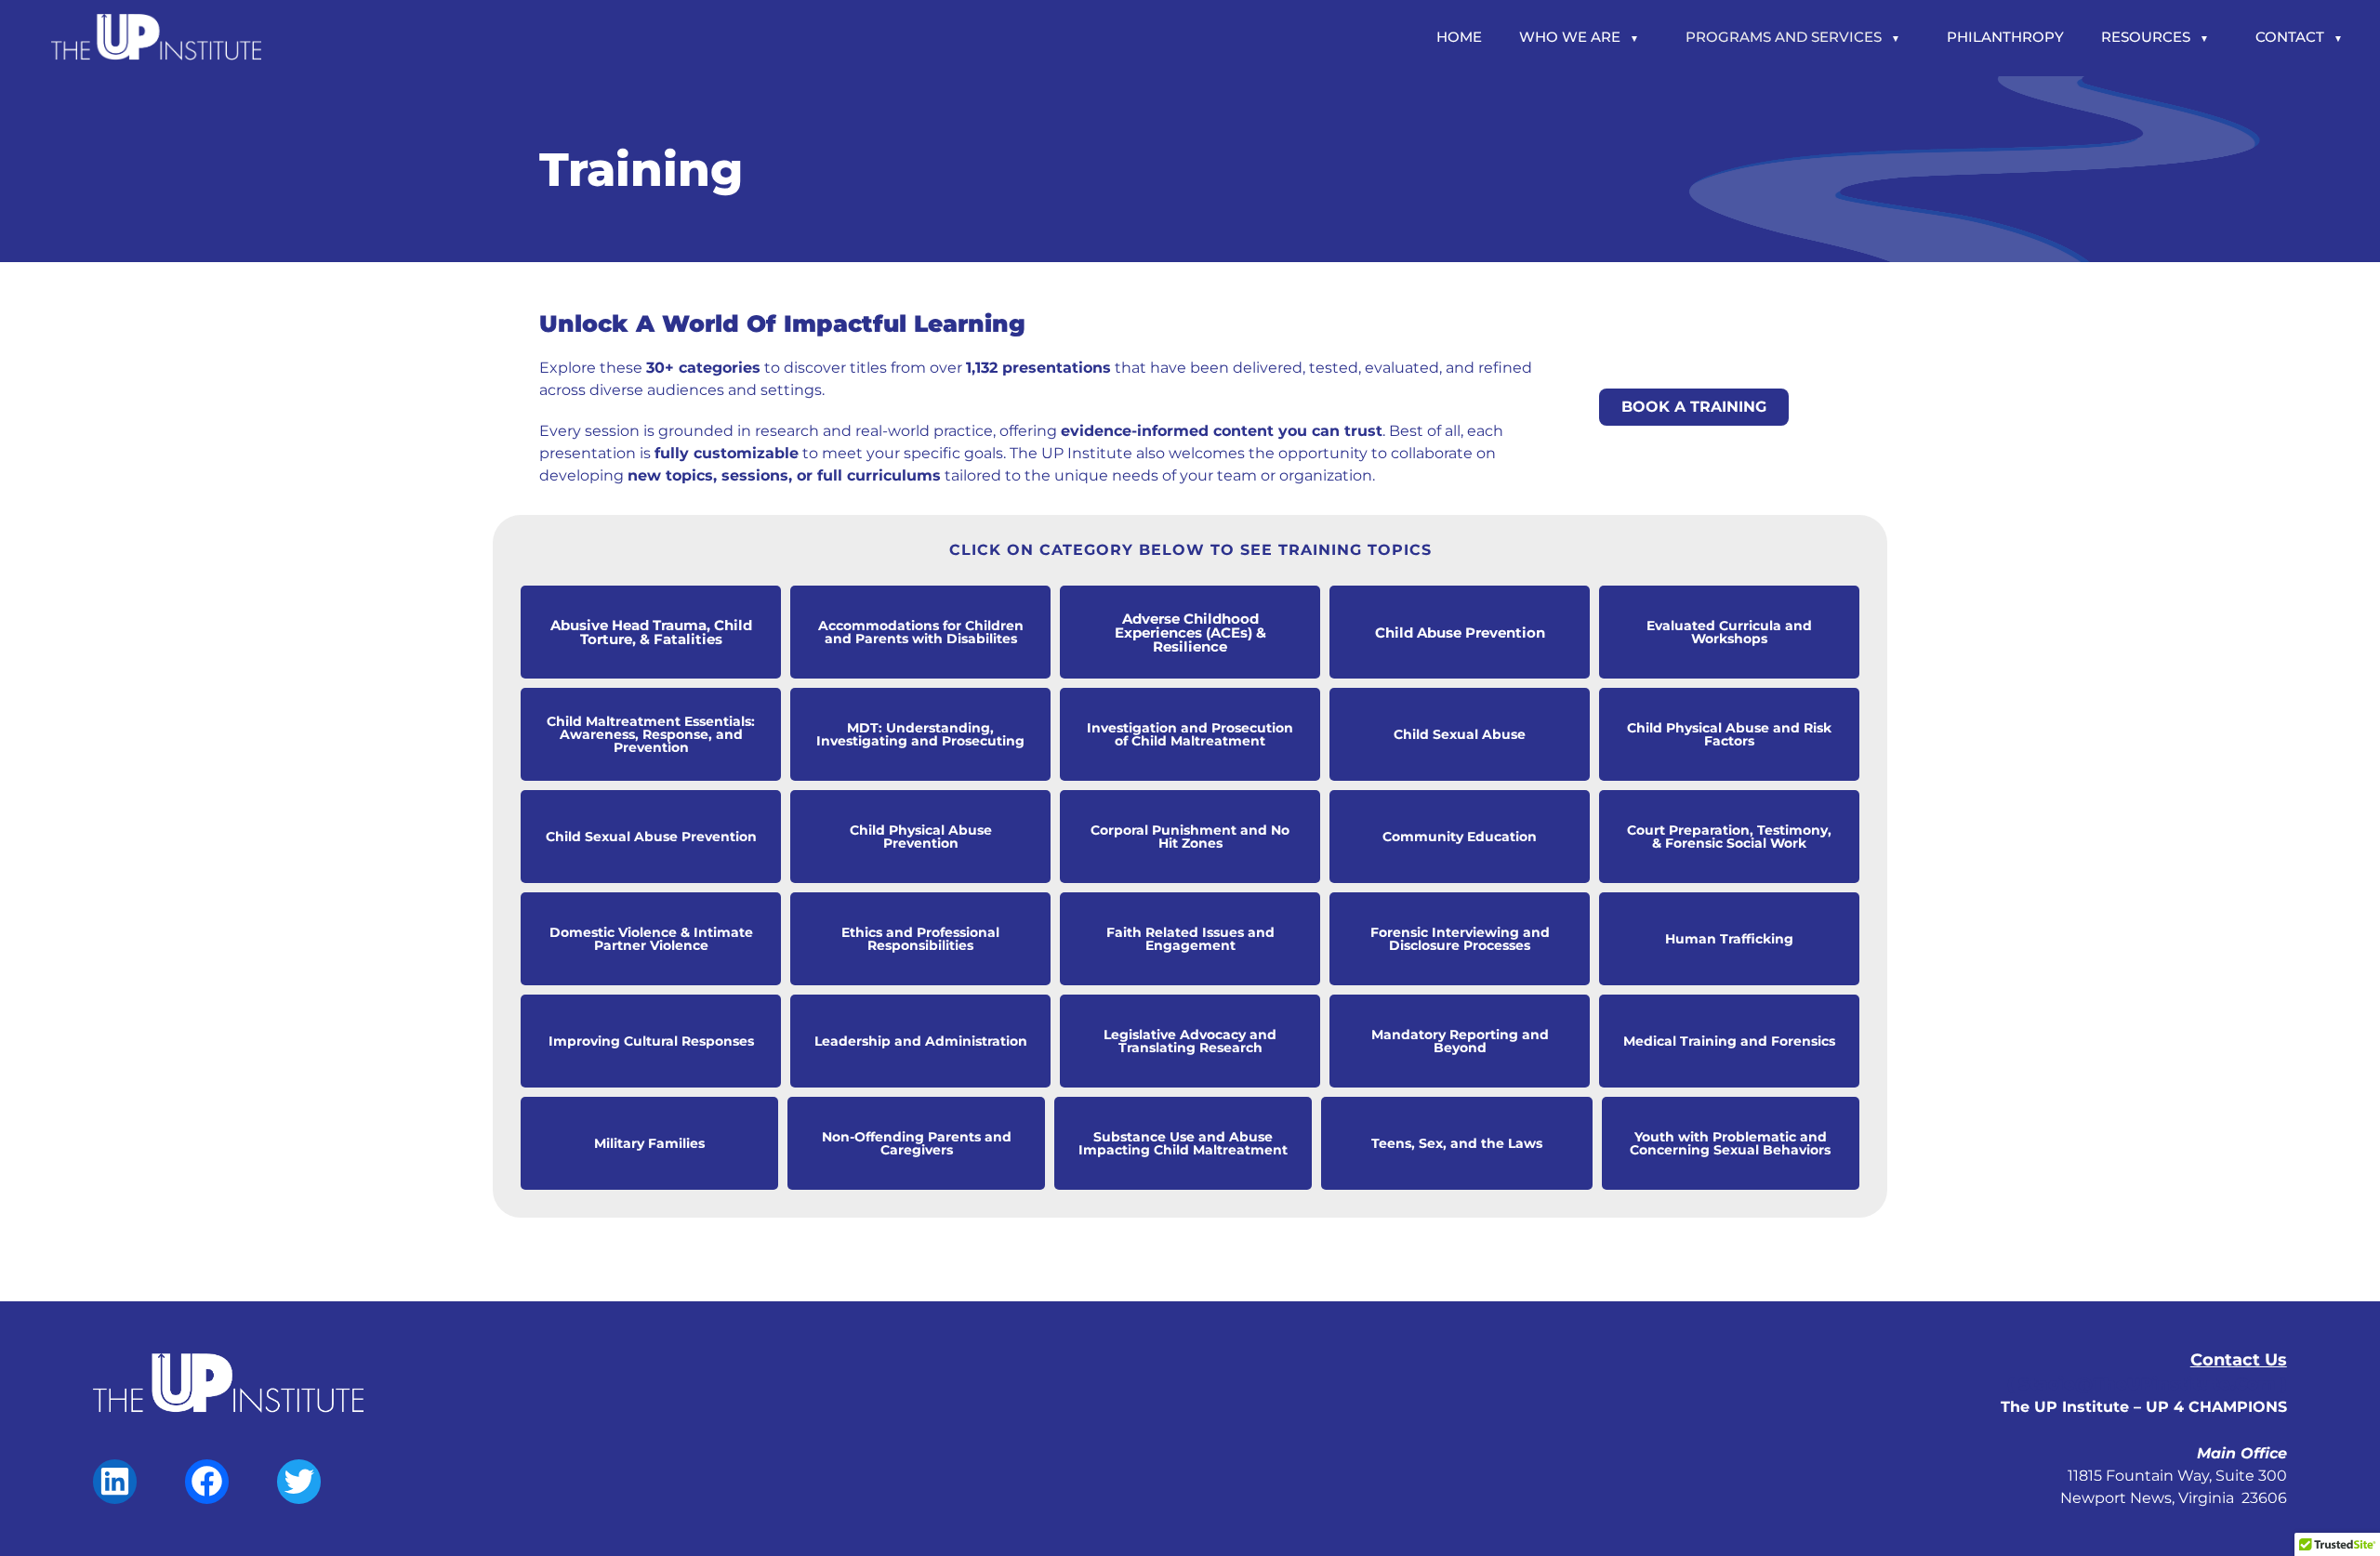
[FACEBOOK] (207, 1495)
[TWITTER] (299, 1495)
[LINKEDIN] (115, 1495)
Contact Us (2239, 1360)
